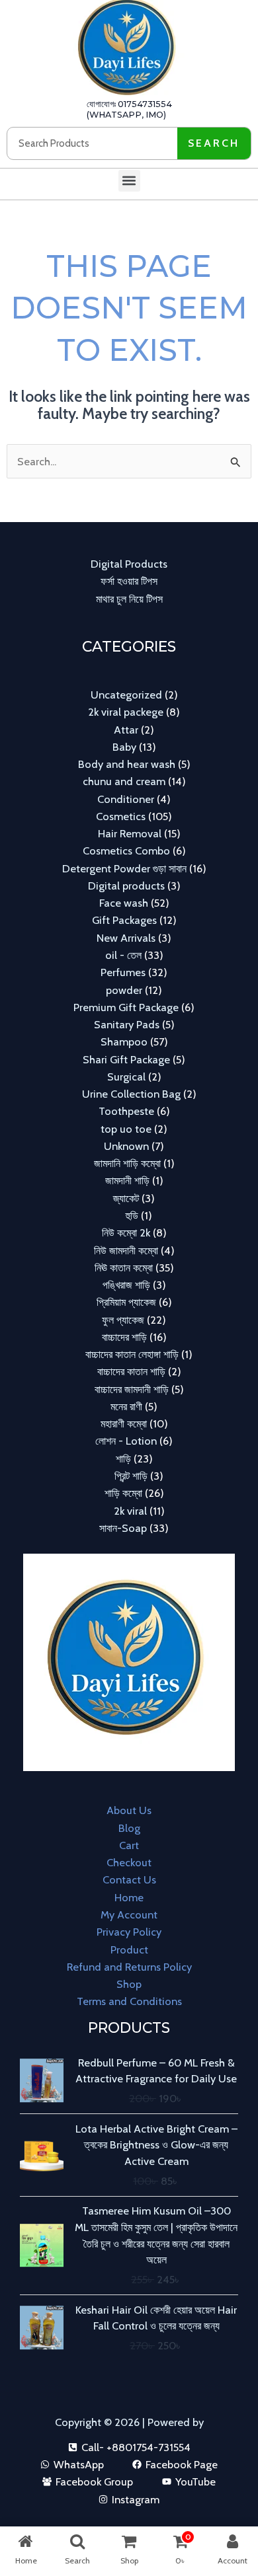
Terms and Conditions (129, 2001)
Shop (129, 1984)
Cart (129, 1845)
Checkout (129, 1862)
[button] (129, 181)
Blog (129, 1828)
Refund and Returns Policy (129, 1967)
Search (214, 143)
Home (129, 1897)
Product (129, 1950)
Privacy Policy (129, 1932)
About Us (129, 1810)
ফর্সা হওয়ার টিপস (129, 581)
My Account (129, 1914)
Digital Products (129, 564)
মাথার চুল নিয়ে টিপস (129, 599)
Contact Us (129, 1879)
